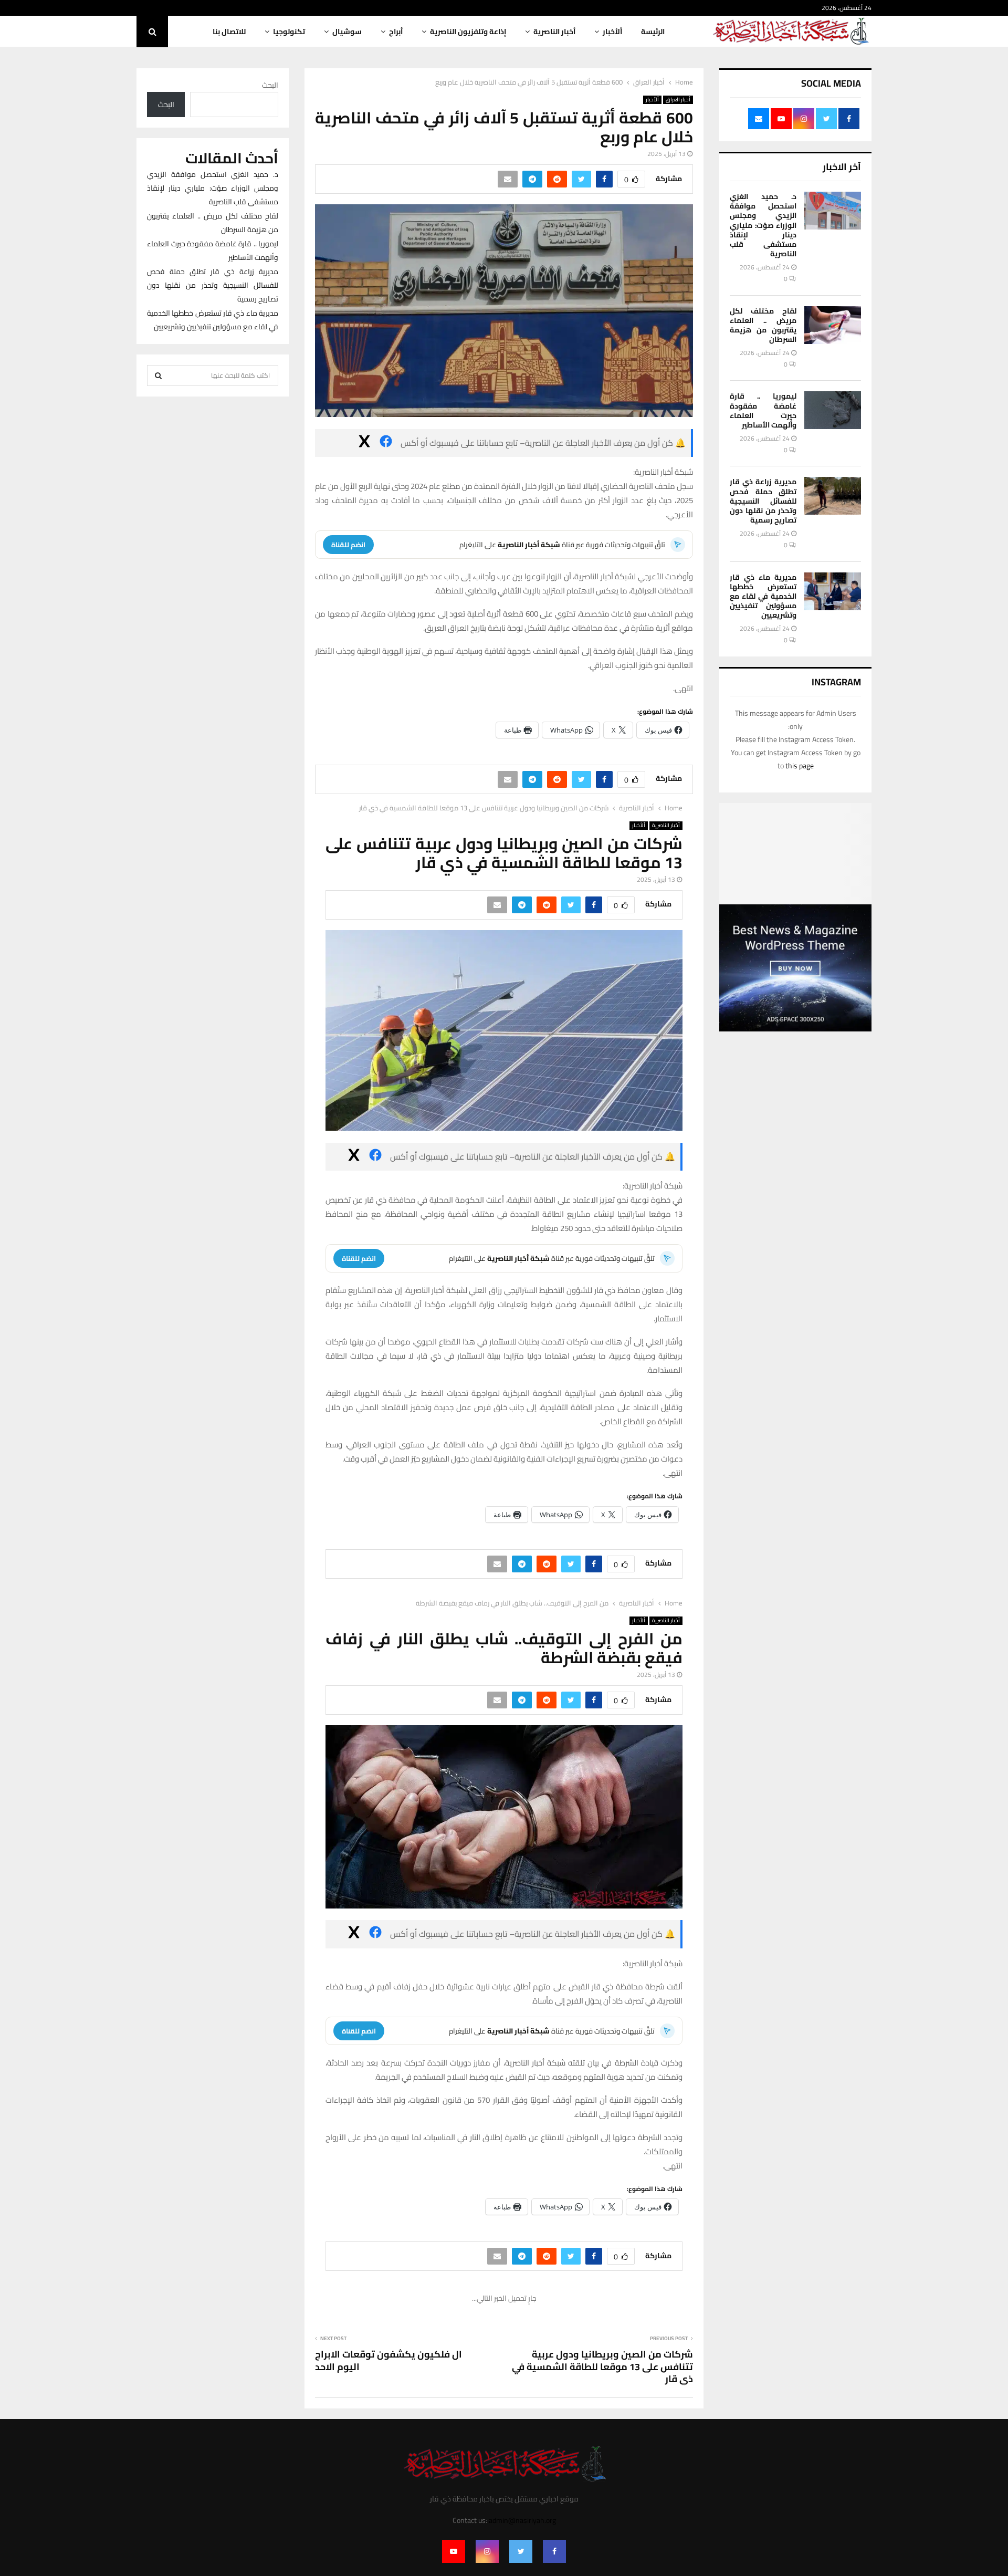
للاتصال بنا (229, 32)
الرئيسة (653, 32)
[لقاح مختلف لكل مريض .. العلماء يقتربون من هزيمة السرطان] (833, 325)
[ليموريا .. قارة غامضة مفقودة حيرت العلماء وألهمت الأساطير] (833, 410)
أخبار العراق (678, 100)
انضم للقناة (348, 545)
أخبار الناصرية (554, 32)
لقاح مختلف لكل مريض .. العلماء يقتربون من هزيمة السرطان (763, 325)
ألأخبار (612, 32)
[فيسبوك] (386, 443)
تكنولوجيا (289, 32)
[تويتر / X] (364, 443)
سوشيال (347, 32)
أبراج (396, 32)
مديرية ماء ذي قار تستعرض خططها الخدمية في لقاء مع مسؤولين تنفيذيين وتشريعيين (763, 596)
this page (800, 766)
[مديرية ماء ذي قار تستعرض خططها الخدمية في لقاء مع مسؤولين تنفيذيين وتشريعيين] (833, 591)
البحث (270, 85)
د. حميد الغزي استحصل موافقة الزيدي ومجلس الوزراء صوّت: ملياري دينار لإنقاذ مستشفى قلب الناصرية (763, 225)
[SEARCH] (158, 376)
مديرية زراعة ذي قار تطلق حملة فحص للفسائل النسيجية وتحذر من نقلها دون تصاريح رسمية (763, 501)
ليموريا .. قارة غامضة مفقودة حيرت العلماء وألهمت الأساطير (763, 410)
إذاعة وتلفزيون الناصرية (468, 32)
